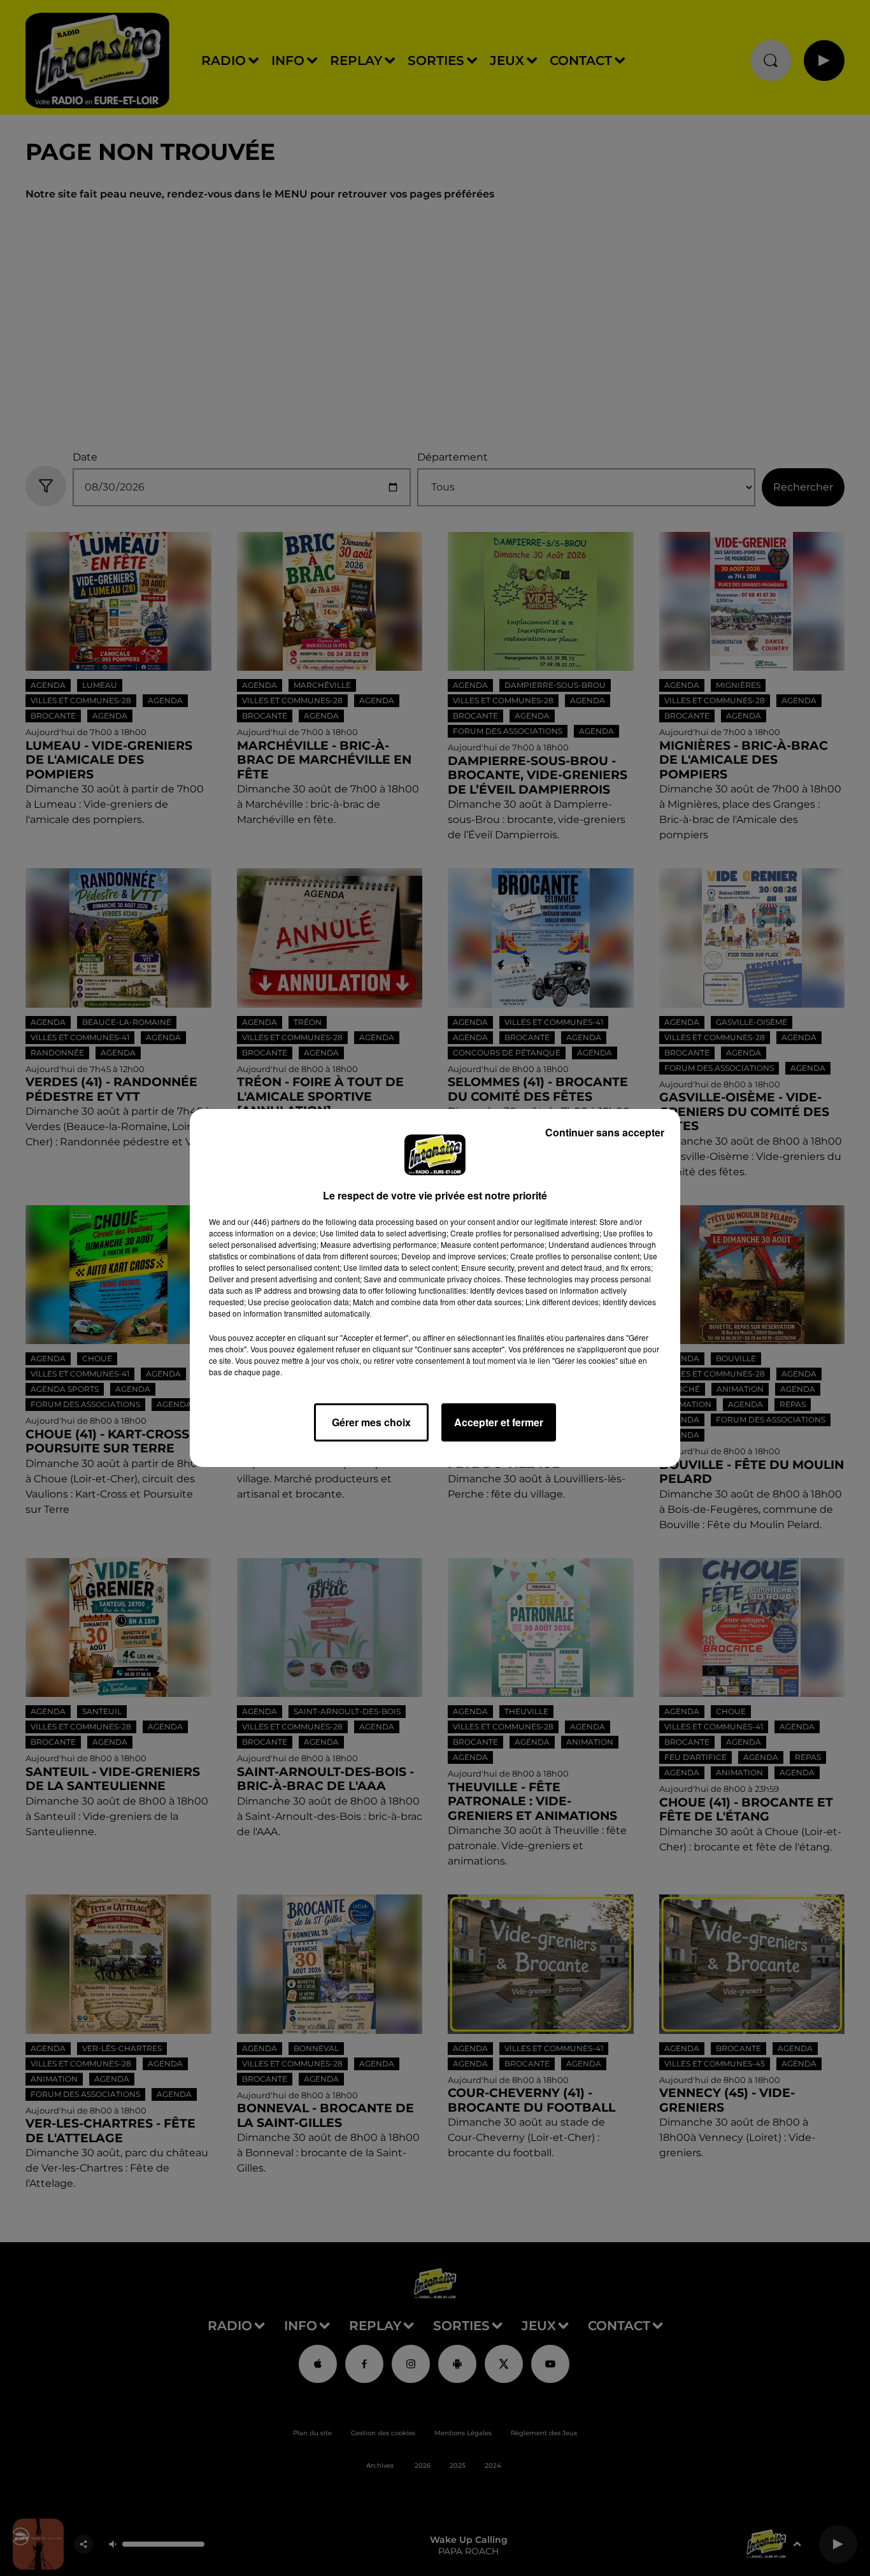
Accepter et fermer (499, 1422)
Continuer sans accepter (605, 1132)
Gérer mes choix (371, 1422)
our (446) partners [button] (269, 1221)
